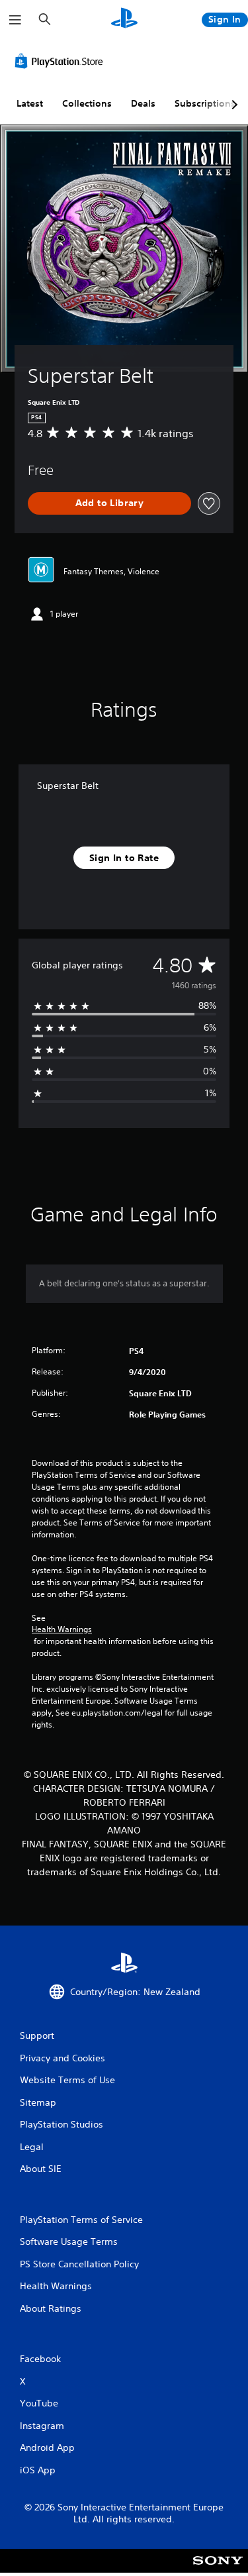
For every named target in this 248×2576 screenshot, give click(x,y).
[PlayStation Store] (62, 61)
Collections (87, 103)
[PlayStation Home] (124, 20)
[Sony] (218, 2570)
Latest (30, 103)
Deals (143, 103)
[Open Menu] (15, 20)
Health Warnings (62, 1629)
